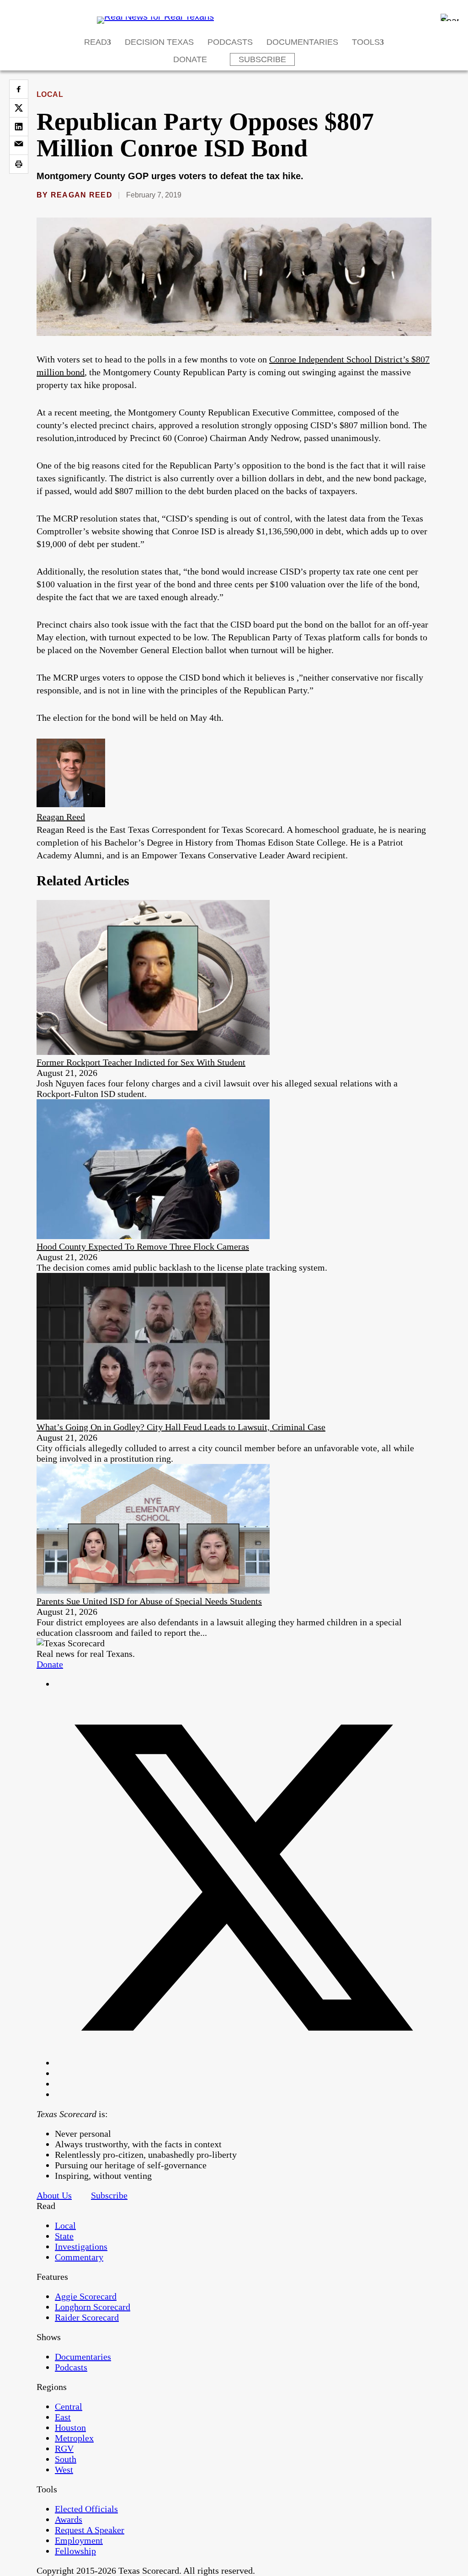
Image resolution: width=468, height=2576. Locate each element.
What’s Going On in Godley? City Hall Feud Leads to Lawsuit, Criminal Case (181, 1427)
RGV (64, 2448)
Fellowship (75, 2551)
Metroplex (74, 2438)
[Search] (450, 17)
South (66, 2459)
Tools (366, 42)
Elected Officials (86, 2509)
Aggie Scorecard (86, 2296)
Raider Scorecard (87, 2317)
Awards (69, 2519)
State (64, 2236)
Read (96, 42)
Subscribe (262, 59)
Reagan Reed (82, 195)
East (63, 2417)
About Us (54, 2195)
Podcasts (230, 42)
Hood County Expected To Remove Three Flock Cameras (143, 1246)
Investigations (81, 2246)
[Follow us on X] (243, 2063)
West (64, 2470)
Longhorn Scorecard (93, 2307)
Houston (70, 2427)
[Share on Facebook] (19, 89)
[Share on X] (19, 108)
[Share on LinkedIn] (19, 127)
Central (69, 2406)
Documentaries (302, 42)
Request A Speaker (90, 2530)
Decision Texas (159, 42)
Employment (79, 2540)
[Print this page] (19, 164)
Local (50, 94)
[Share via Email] (19, 145)
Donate (190, 59)
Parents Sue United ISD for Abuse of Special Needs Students (149, 1601)
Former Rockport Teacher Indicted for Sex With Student (141, 1062)
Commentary (79, 2257)
